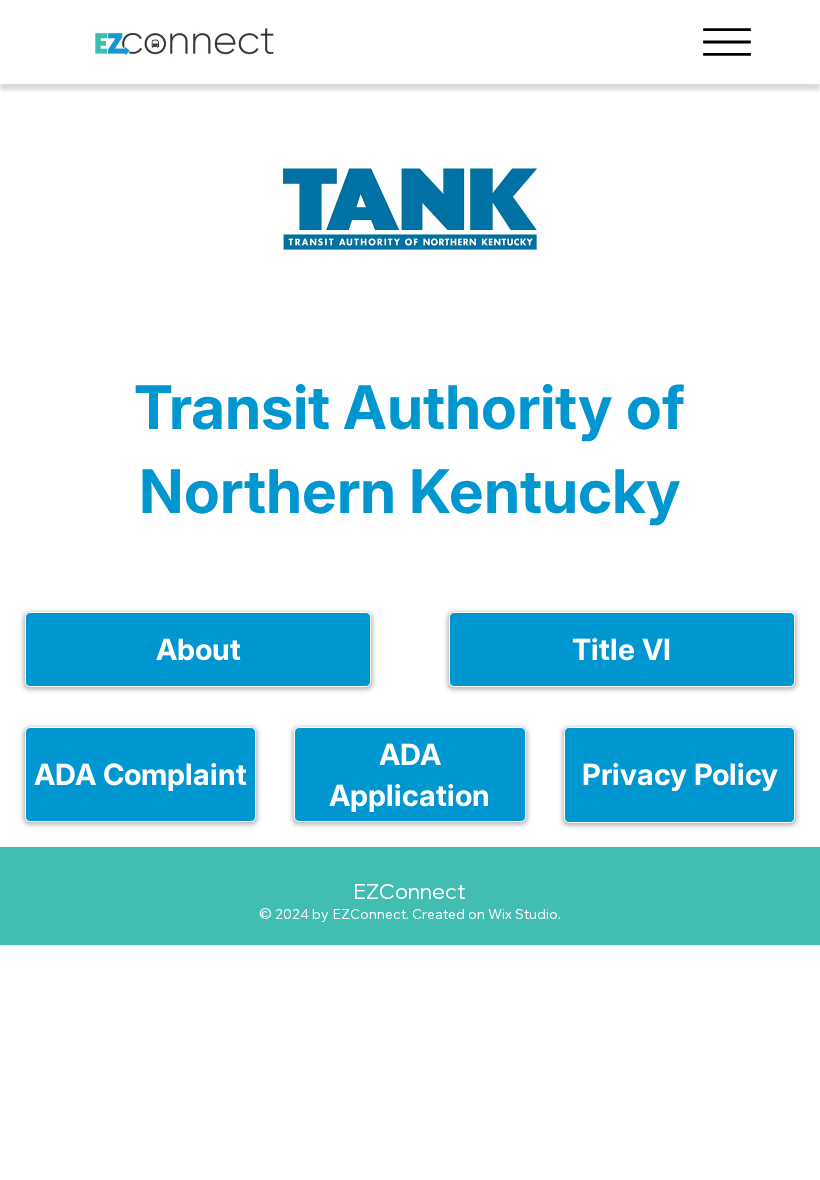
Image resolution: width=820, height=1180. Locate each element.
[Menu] (727, 42)
